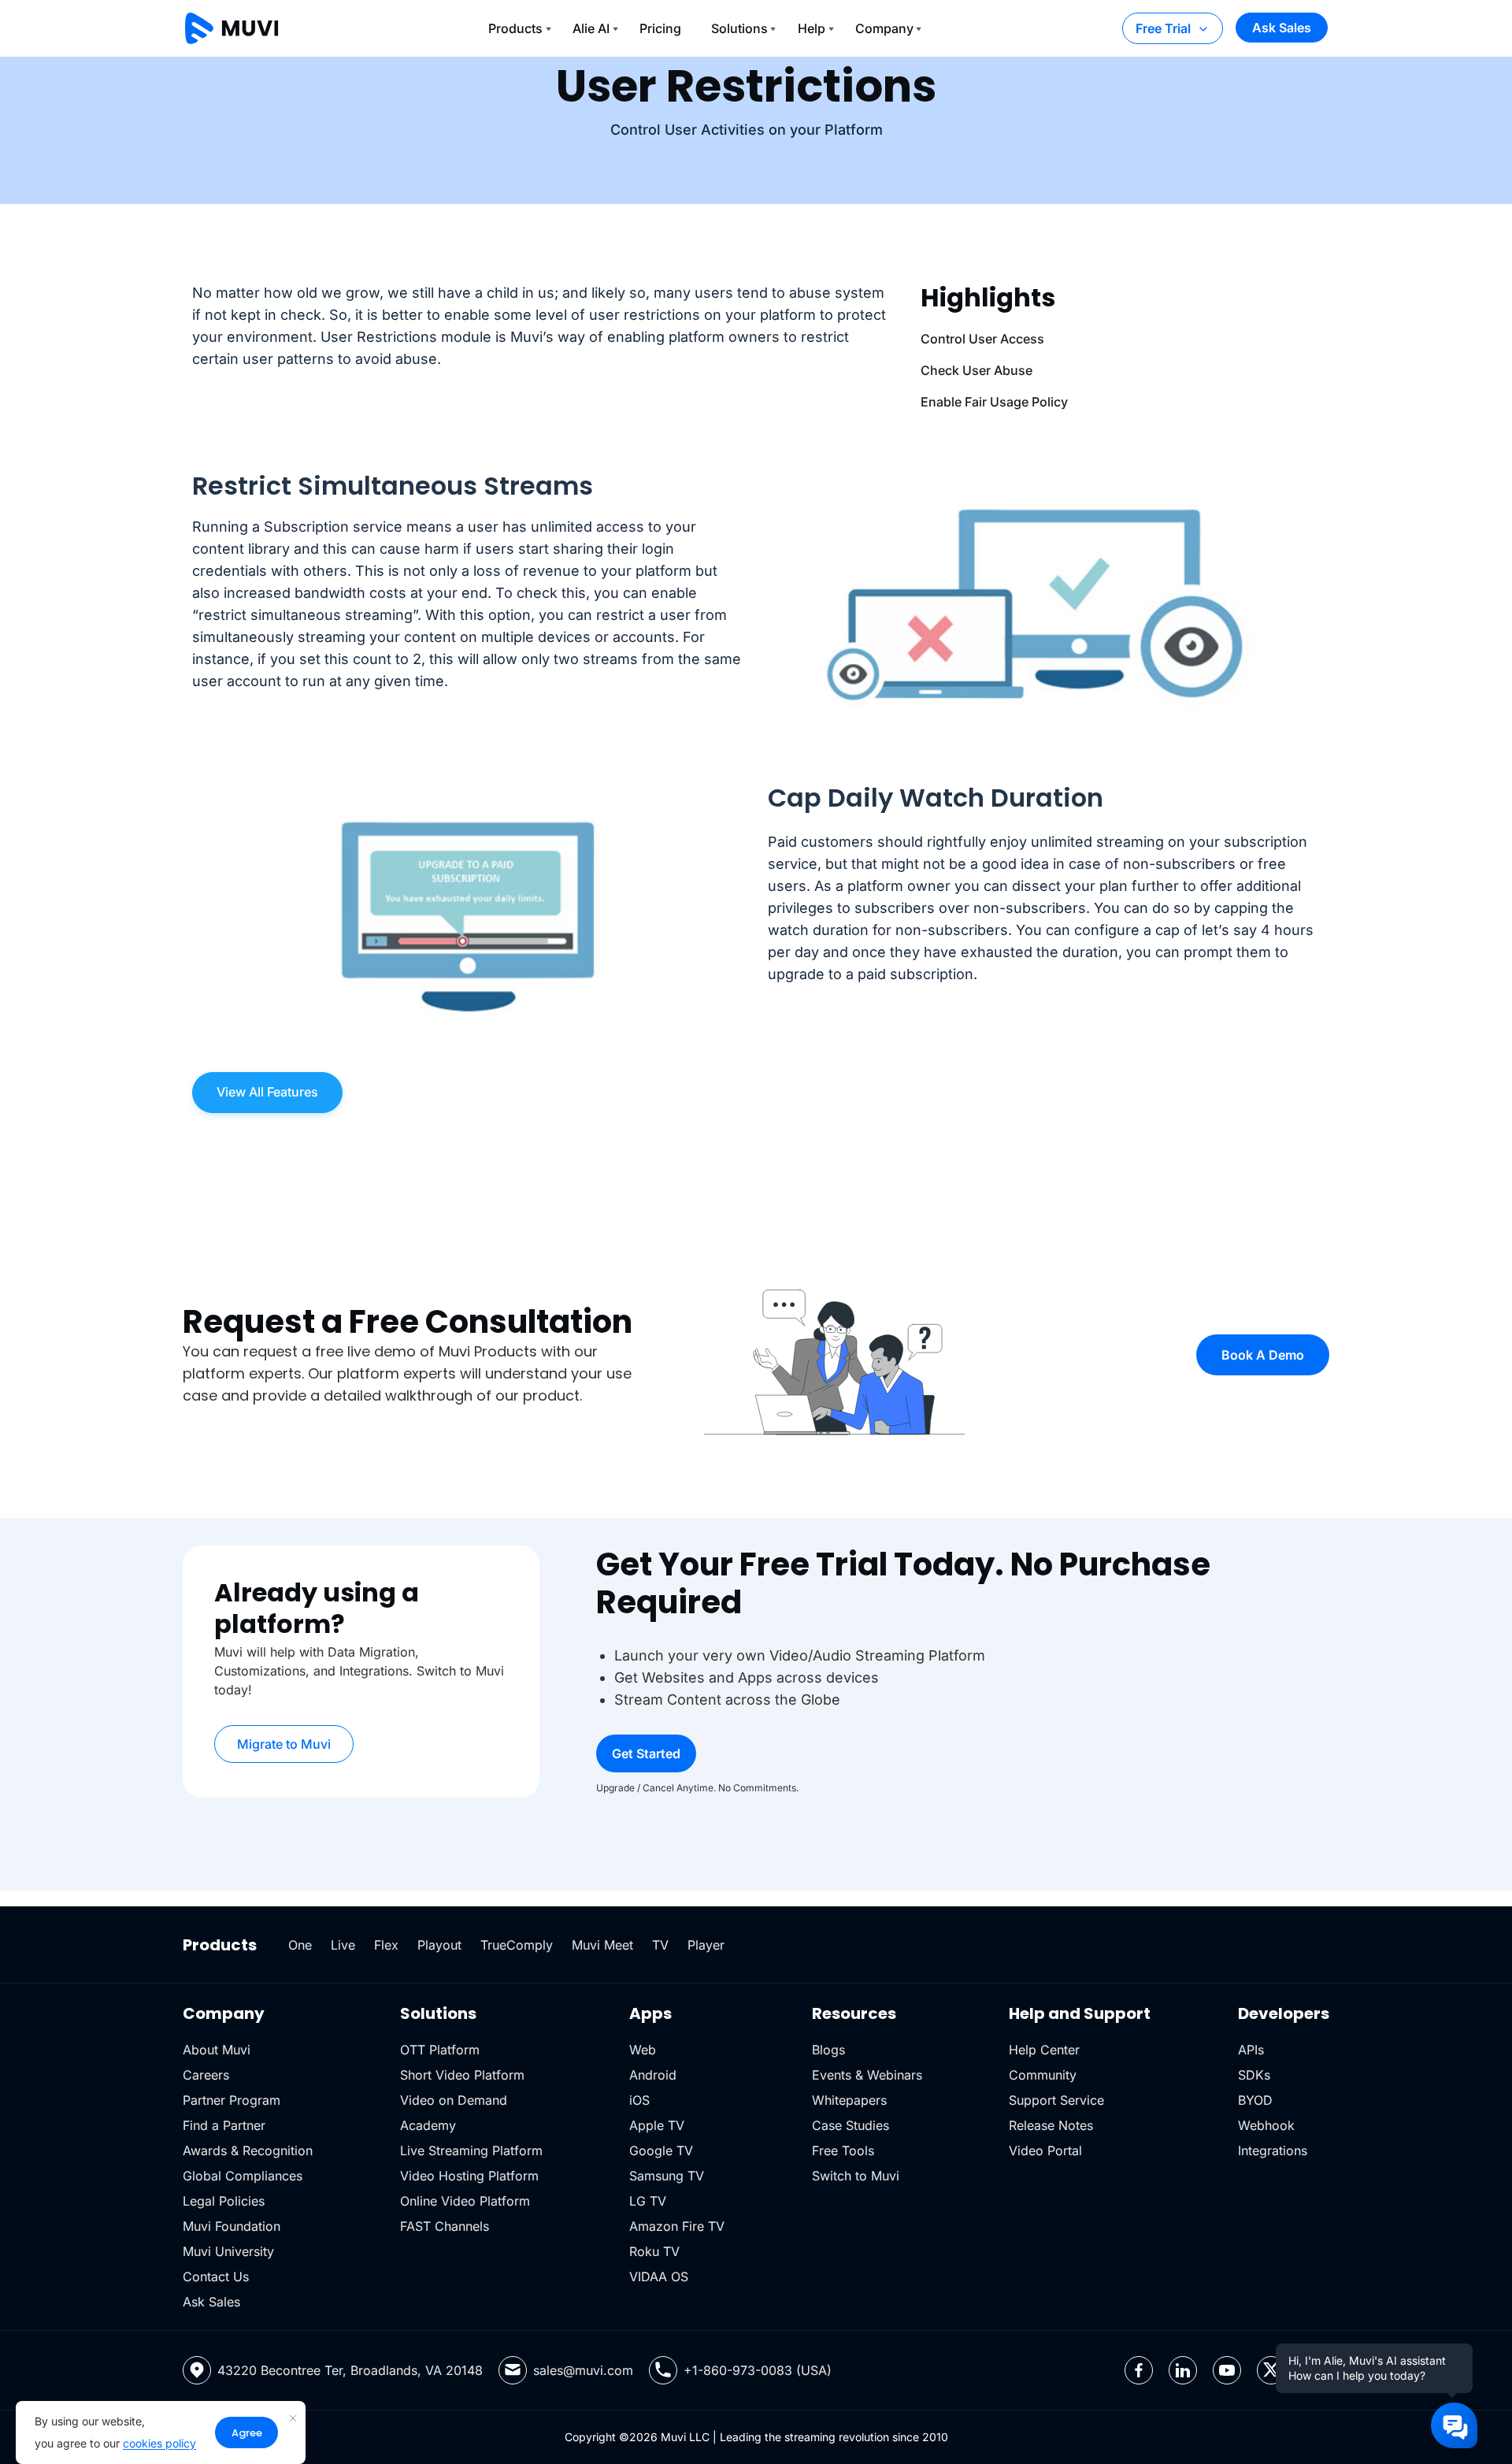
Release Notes (1051, 2125)
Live (343, 1945)
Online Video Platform (465, 2201)
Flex (386, 1945)
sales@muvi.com (583, 2370)
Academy (428, 2125)
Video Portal (1045, 2150)
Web (643, 2050)
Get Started (646, 1753)
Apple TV (657, 2125)
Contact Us (216, 2277)
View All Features (267, 1092)
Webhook (1266, 2125)
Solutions (739, 28)
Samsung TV (667, 2176)
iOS (639, 2100)
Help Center (1044, 2050)
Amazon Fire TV (677, 2226)
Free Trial (1163, 28)
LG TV (648, 2201)
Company (884, 28)
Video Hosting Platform (469, 2176)
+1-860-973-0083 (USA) (758, 2370)
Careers (206, 2075)
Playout (439, 1945)
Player (706, 1945)
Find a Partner (224, 2125)
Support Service (1056, 2100)
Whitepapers (849, 2100)
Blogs (828, 2050)
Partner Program (232, 2100)
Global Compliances (243, 2176)
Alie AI (591, 28)
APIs (1251, 2050)
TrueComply (517, 1945)
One (300, 1945)
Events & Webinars (867, 2075)
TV (660, 1945)
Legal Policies (224, 2201)
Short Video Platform (462, 2075)
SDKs (1254, 2075)
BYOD (1255, 2100)
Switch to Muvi (856, 2176)
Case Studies (850, 2125)
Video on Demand (454, 2100)
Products (515, 28)
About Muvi (217, 2050)
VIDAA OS (659, 2277)
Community (1043, 2075)
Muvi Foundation (232, 2226)
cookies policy (159, 2443)
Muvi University (228, 2251)
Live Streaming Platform (471, 2150)
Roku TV (654, 2251)
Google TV (661, 2150)
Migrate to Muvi (284, 1744)
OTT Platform (440, 2050)
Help (812, 28)
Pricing (660, 28)
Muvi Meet (602, 1945)
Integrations (1273, 2150)
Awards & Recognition (248, 2150)
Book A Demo (1263, 1355)
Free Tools (843, 2150)
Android (653, 2075)
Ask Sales (1282, 28)
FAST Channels (445, 2226)
